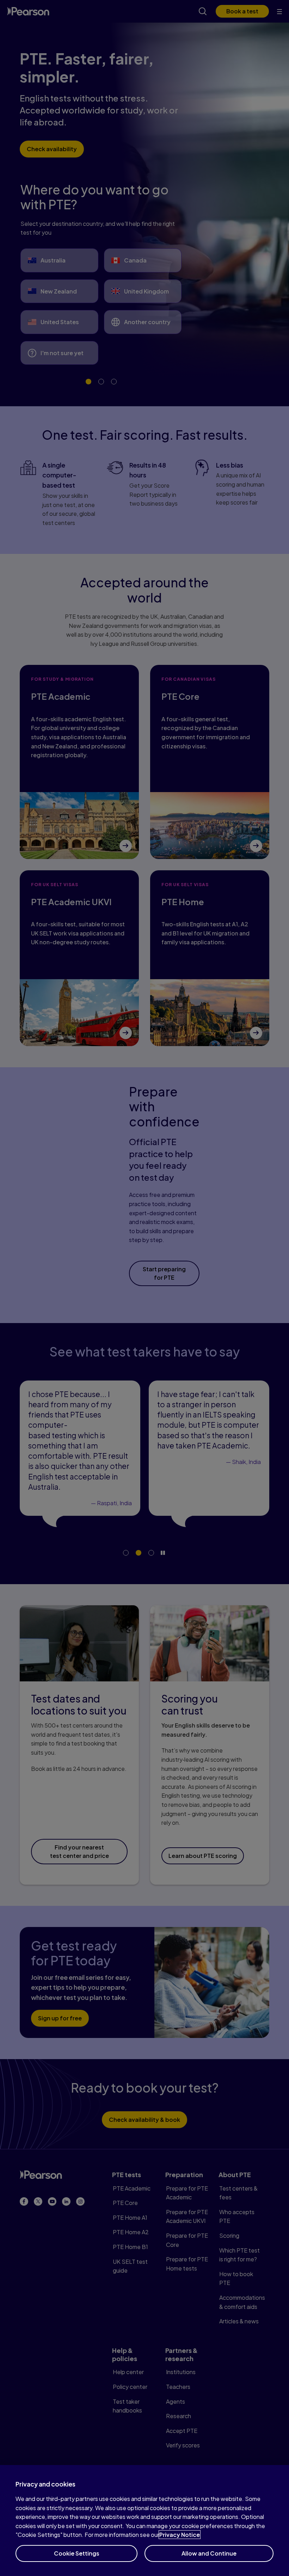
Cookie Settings (77, 2553)
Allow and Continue (209, 2553)
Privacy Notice (180, 2535)
